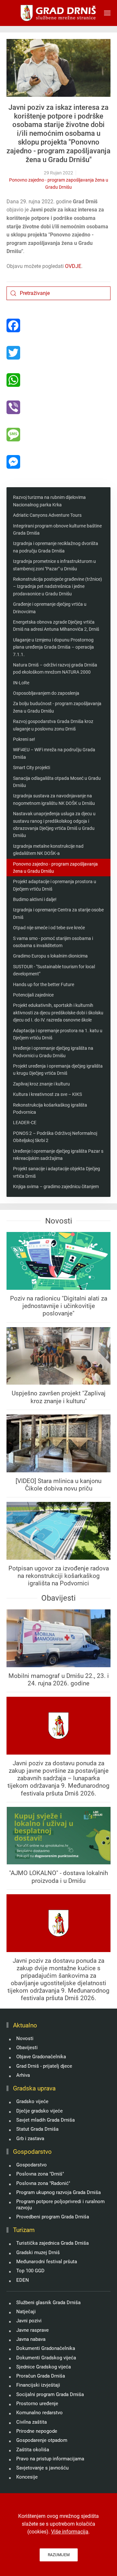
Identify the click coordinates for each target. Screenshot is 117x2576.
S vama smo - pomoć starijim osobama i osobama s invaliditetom (53, 942)
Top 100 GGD (30, 2271)
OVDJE (73, 266)
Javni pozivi (29, 2321)
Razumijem (59, 2555)
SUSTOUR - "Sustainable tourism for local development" (54, 970)
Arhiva (23, 2075)
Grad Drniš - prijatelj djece (44, 2066)
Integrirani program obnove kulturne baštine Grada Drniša (57, 529)
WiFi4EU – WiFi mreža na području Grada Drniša (54, 753)
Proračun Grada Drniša (41, 2376)
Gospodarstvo (32, 2165)
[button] (107, 13)
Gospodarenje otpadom (42, 2440)
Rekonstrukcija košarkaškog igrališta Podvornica (50, 1109)
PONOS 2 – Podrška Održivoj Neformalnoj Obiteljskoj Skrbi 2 (55, 1137)
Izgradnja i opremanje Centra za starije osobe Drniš (58, 913)
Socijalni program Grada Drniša (50, 2394)
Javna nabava (31, 2339)
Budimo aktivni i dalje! (35, 899)
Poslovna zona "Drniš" (40, 2174)
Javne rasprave (32, 2330)
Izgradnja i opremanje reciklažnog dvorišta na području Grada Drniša (56, 547)
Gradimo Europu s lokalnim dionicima (50, 956)
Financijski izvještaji (38, 2385)
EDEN (23, 2280)
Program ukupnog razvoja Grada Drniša (58, 2192)
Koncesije (27, 2477)
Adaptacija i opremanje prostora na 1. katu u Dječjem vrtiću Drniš (58, 1034)
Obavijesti (27, 2048)
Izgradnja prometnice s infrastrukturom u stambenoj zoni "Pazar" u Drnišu (54, 565)
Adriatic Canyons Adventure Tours (47, 515)
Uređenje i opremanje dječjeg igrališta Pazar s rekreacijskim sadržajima (58, 1155)
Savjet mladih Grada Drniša (45, 2120)
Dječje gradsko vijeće (39, 2111)
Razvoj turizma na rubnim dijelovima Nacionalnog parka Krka (49, 501)
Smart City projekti (32, 768)
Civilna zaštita (32, 2422)
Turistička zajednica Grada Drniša (52, 2243)
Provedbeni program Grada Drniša (53, 2217)
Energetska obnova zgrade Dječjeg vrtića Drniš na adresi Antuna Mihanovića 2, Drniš (56, 626)
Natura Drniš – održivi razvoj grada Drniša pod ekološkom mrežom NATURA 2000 (55, 668)
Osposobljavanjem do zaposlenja (46, 693)
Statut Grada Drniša (37, 2129)
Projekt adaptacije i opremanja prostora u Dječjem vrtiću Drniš (55, 885)
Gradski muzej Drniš (38, 2252)
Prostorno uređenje (37, 2404)
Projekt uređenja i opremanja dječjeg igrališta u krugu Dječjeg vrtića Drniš (58, 1070)
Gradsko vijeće (32, 2101)
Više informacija (70, 2532)
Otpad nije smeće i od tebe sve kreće (49, 928)
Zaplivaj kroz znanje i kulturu (41, 1084)
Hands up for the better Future (44, 984)
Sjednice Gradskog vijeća (44, 2367)
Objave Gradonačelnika (41, 2057)
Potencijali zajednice (33, 995)
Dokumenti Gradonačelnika (46, 2348)
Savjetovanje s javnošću (42, 2468)
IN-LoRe (21, 683)
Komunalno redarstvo (39, 2413)
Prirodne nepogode (37, 2431)
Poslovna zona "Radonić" (43, 2183)
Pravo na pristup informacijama (50, 2459)
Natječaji (26, 2312)
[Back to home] (59, 13)
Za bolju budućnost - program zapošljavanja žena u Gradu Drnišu (57, 707)
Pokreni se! (24, 739)
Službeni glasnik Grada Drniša (48, 2303)
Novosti (25, 2038)
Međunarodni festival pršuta (47, 2262)
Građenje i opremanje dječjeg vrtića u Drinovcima (50, 608)
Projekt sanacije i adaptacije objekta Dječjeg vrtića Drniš (57, 1172)
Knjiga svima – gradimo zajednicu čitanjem (56, 1186)
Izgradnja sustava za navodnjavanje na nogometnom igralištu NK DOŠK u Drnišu (54, 799)
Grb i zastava (30, 2138)
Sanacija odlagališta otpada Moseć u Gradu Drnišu (57, 782)
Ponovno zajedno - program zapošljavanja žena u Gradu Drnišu (59, 184)
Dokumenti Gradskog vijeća (46, 2358)
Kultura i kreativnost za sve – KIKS (47, 1094)
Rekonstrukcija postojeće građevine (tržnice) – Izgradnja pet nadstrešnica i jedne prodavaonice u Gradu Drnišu (58, 586)
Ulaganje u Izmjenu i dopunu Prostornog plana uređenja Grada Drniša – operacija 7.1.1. (53, 647)
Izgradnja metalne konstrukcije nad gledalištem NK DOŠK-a (48, 850)
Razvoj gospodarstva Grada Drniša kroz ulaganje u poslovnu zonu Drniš (53, 725)
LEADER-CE (25, 1123)
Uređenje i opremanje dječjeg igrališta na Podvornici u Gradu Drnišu (53, 1052)
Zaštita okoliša (33, 2450)
